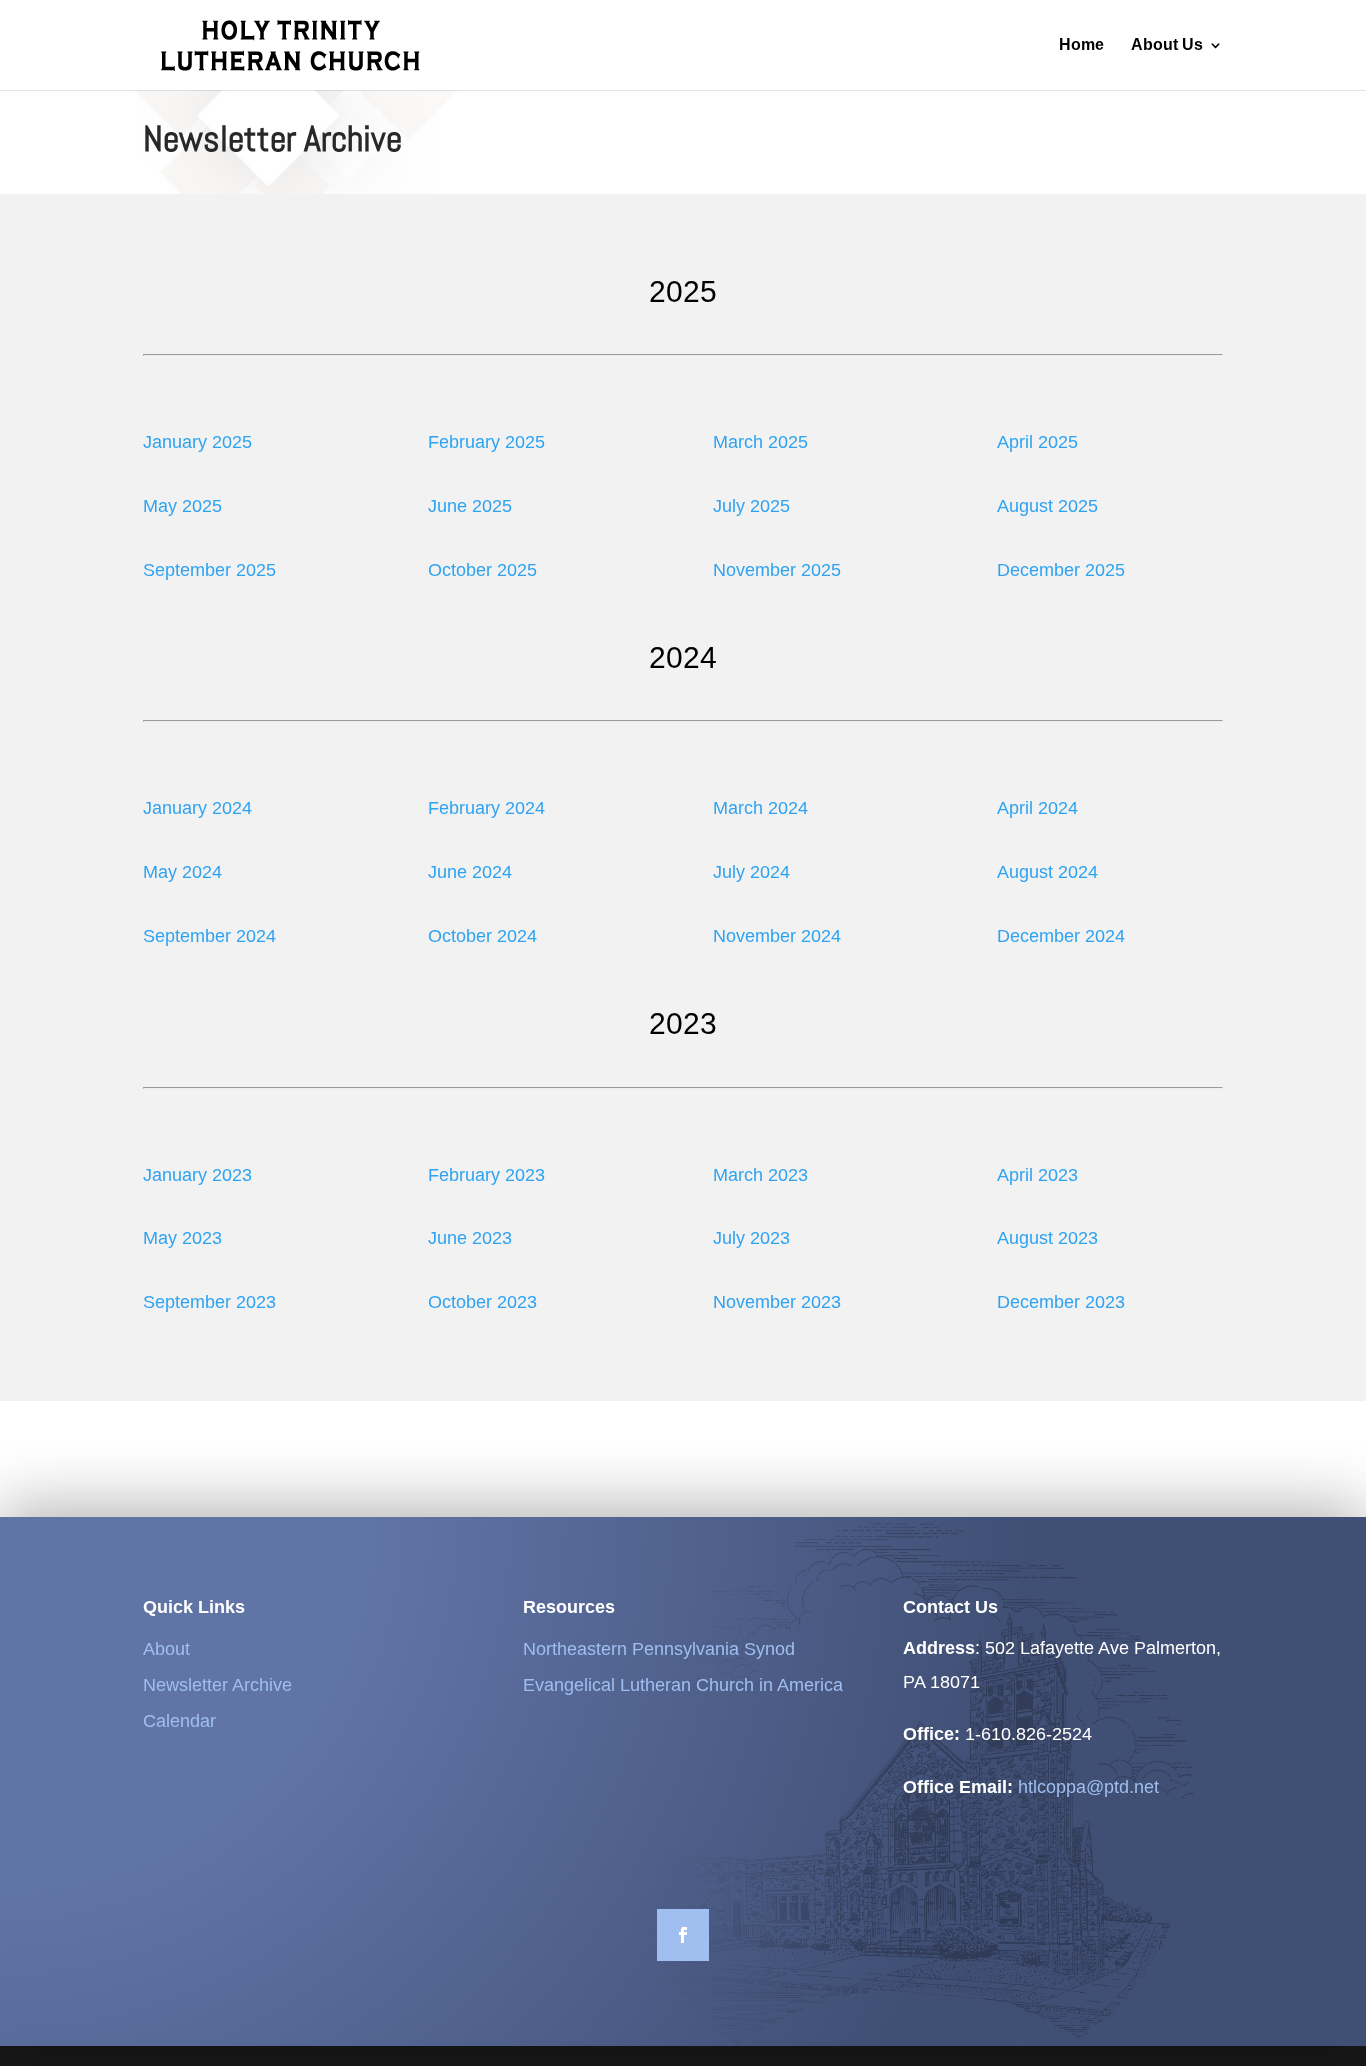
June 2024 (470, 872)
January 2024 (197, 808)
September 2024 (209, 936)
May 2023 (182, 1238)
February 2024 (486, 808)
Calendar (179, 1721)
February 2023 (486, 1175)
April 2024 (1037, 808)
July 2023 (751, 1238)
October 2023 (482, 1302)
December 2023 (1061, 1302)
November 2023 (777, 1302)
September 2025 (209, 570)
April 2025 (1037, 442)
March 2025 (760, 442)
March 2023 (760, 1175)
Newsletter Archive (217, 1685)
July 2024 (751, 872)
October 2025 (482, 570)
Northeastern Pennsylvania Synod (659, 1649)
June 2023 (470, 1238)
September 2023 (209, 1302)
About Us (1167, 45)
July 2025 (751, 506)
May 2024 (182, 872)
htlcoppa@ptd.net (1088, 1787)
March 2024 (760, 808)
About (166, 1649)
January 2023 (197, 1175)
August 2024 (1047, 872)
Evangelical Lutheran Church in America (683, 1685)
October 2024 (482, 936)
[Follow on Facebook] (683, 1935)
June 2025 (470, 506)
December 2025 (1061, 570)
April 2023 (1037, 1175)
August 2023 (1047, 1238)
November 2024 (777, 936)
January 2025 (197, 442)
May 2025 (182, 506)
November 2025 (777, 570)
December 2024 (1061, 936)
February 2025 (486, 442)
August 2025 (1047, 506)
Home (1081, 45)
